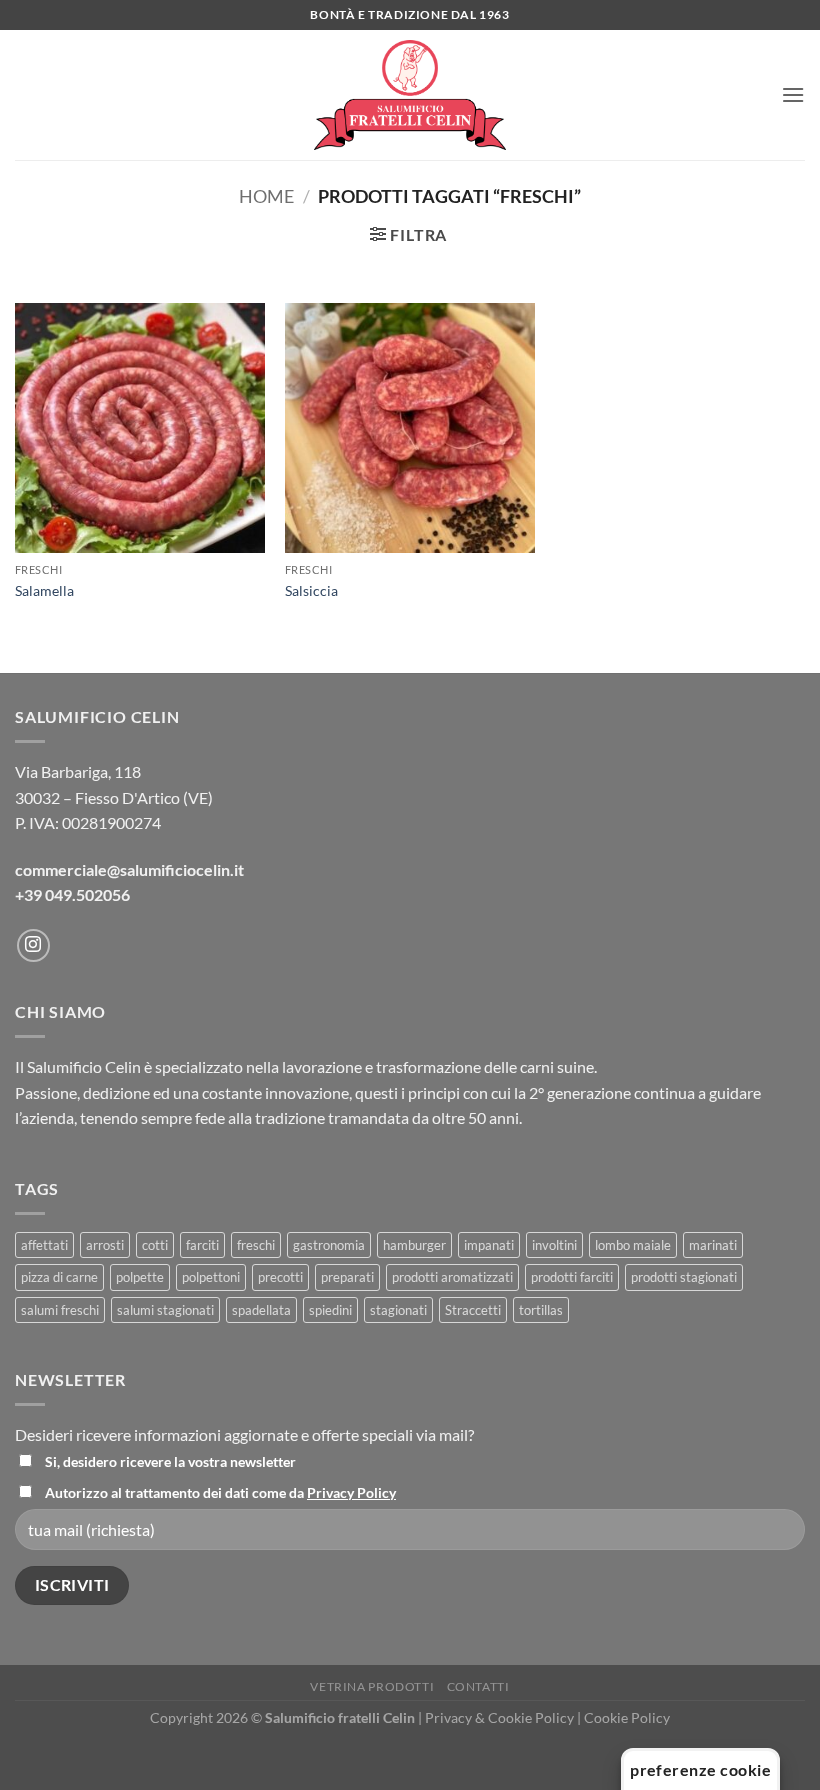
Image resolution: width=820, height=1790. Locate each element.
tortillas (541, 1310)
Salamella (44, 590)
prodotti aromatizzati (452, 1277)
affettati (44, 1245)
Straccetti (473, 1310)
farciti (202, 1245)
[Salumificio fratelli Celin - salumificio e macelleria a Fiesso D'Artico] (410, 95)
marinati (713, 1245)
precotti (280, 1277)
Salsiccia (311, 590)
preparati (347, 1277)
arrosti (105, 1245)
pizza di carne (59, 1277)
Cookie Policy (627, 1717)
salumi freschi (60, 1310)
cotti (155, 1245)
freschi (256, 1245)
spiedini (330, 1310)
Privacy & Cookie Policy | (504, 1717)
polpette (140, 1277)
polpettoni (211, 1277)
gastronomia (329, 1245)
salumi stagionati (165, 1310)
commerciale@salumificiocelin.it (129, 869)
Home (266, 196)
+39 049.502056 (72, 894)
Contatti (478, 1686)
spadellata (261, 1310)
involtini (554, 1245)
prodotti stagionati (684, 1277)
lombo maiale (633, 1245)
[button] (793, 94)
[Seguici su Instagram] (33, 945)
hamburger (414, 1245)
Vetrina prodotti (372, 1686)
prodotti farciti (572, 1277)
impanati (489, 1245)
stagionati (398, 1310)
